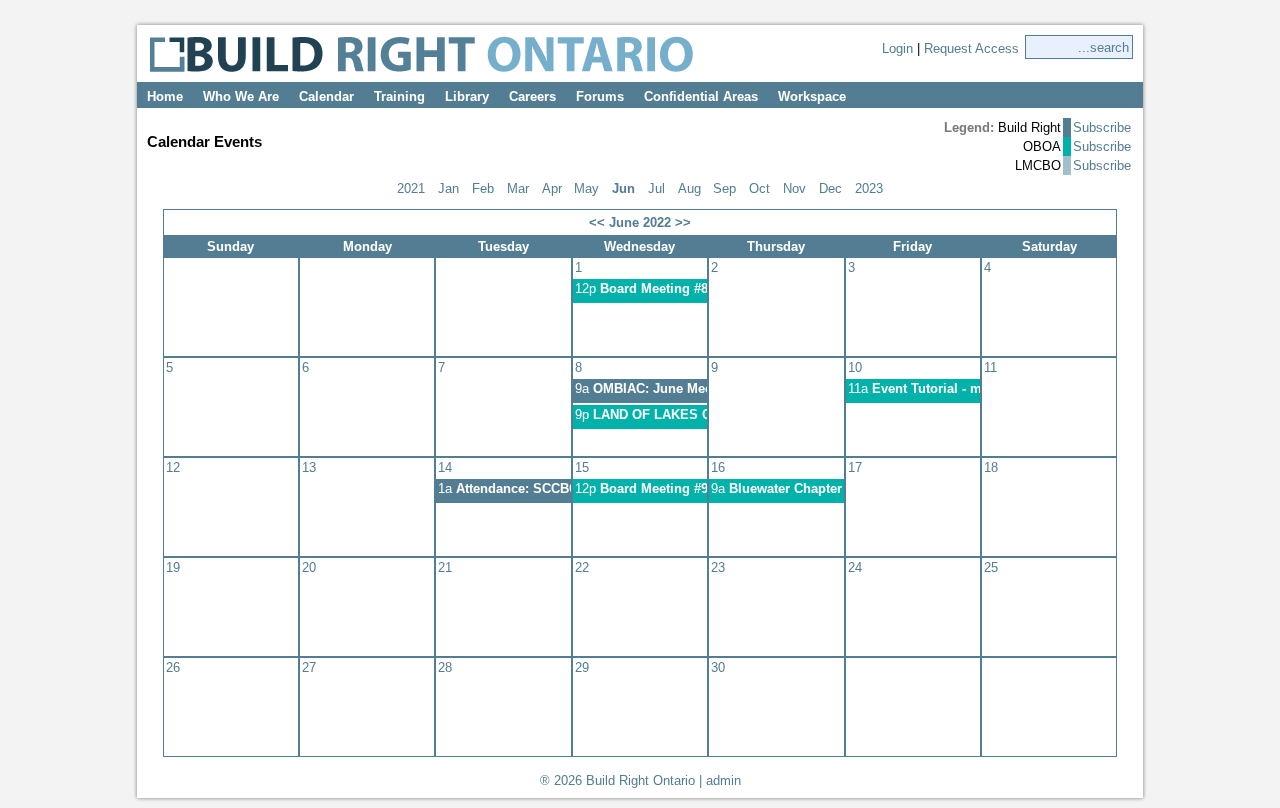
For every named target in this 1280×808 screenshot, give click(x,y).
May (586, 188)
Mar (518, 188)
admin (723, 780)
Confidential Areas (701, 96)
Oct (759, 188)
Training (399, 96)
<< (597, 222)
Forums (600, 96)
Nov (794, 188)
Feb (483, 188)
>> (683, 222)
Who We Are (241, 96)
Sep (724, 188)
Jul (656, 188)
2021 (411, 188)
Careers (532, 96)
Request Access (971, 48)
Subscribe (1102, 127)
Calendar (326, 96)
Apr (552, 188)
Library (467, 96)
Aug (689, 188)
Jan (448, 188)
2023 (869, 188)
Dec (830, 188)
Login (897, 48)
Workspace (812, 96)
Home (165, 96)
